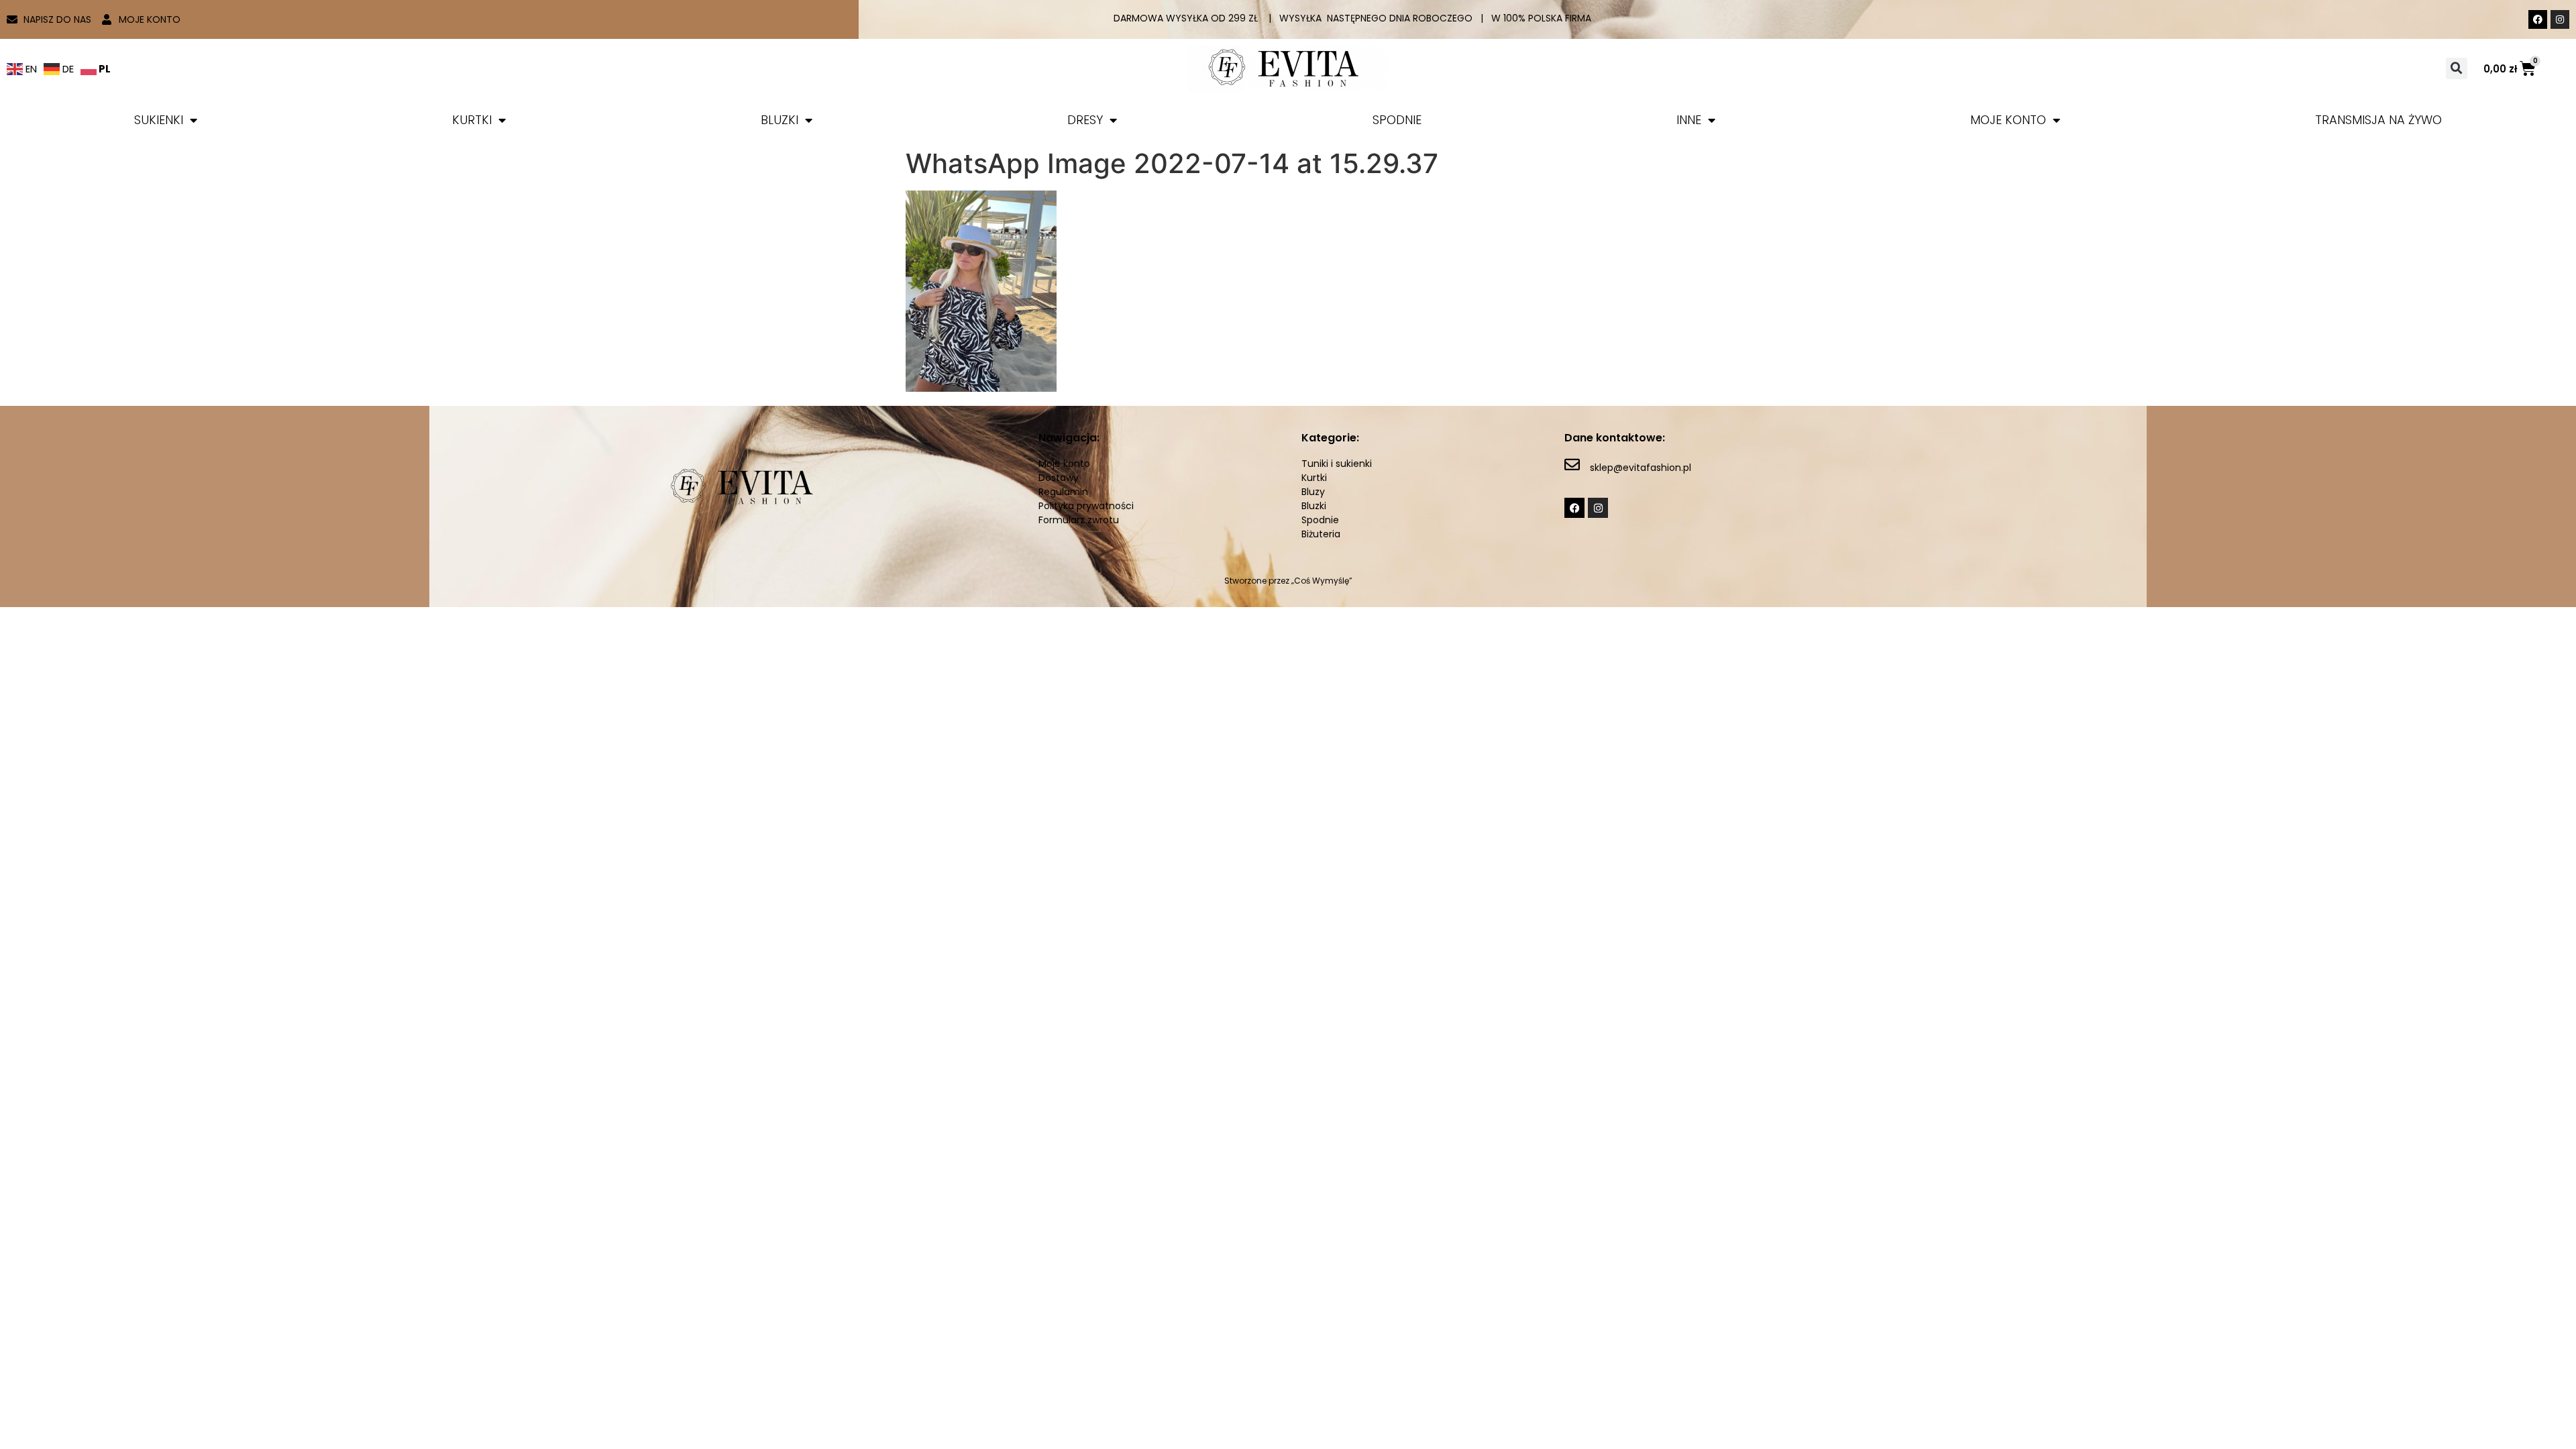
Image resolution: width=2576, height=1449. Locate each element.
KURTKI (472, 120)
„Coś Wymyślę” (1322, 581)
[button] (2457, 68)
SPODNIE (1397, 120)
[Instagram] (2560, 19)
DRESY (1085, 120)
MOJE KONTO (2008, 120)
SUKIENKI (159, 120)
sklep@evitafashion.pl (1641, 468)
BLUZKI (780, 120)
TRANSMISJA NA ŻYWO (2378, 120)
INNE (1689, 120)
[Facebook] (2538, 19)
